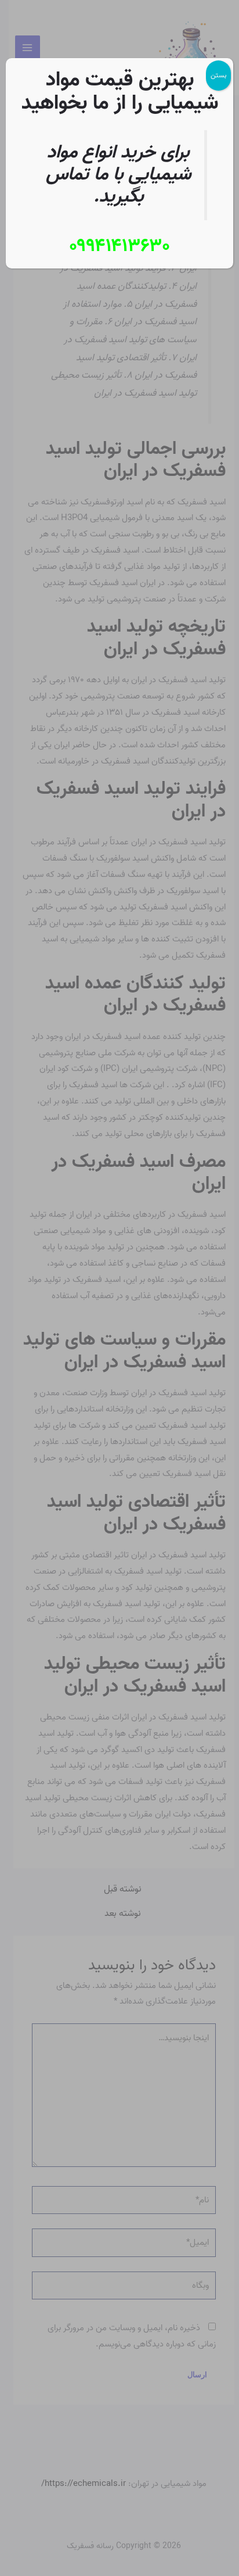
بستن (218, 75)
